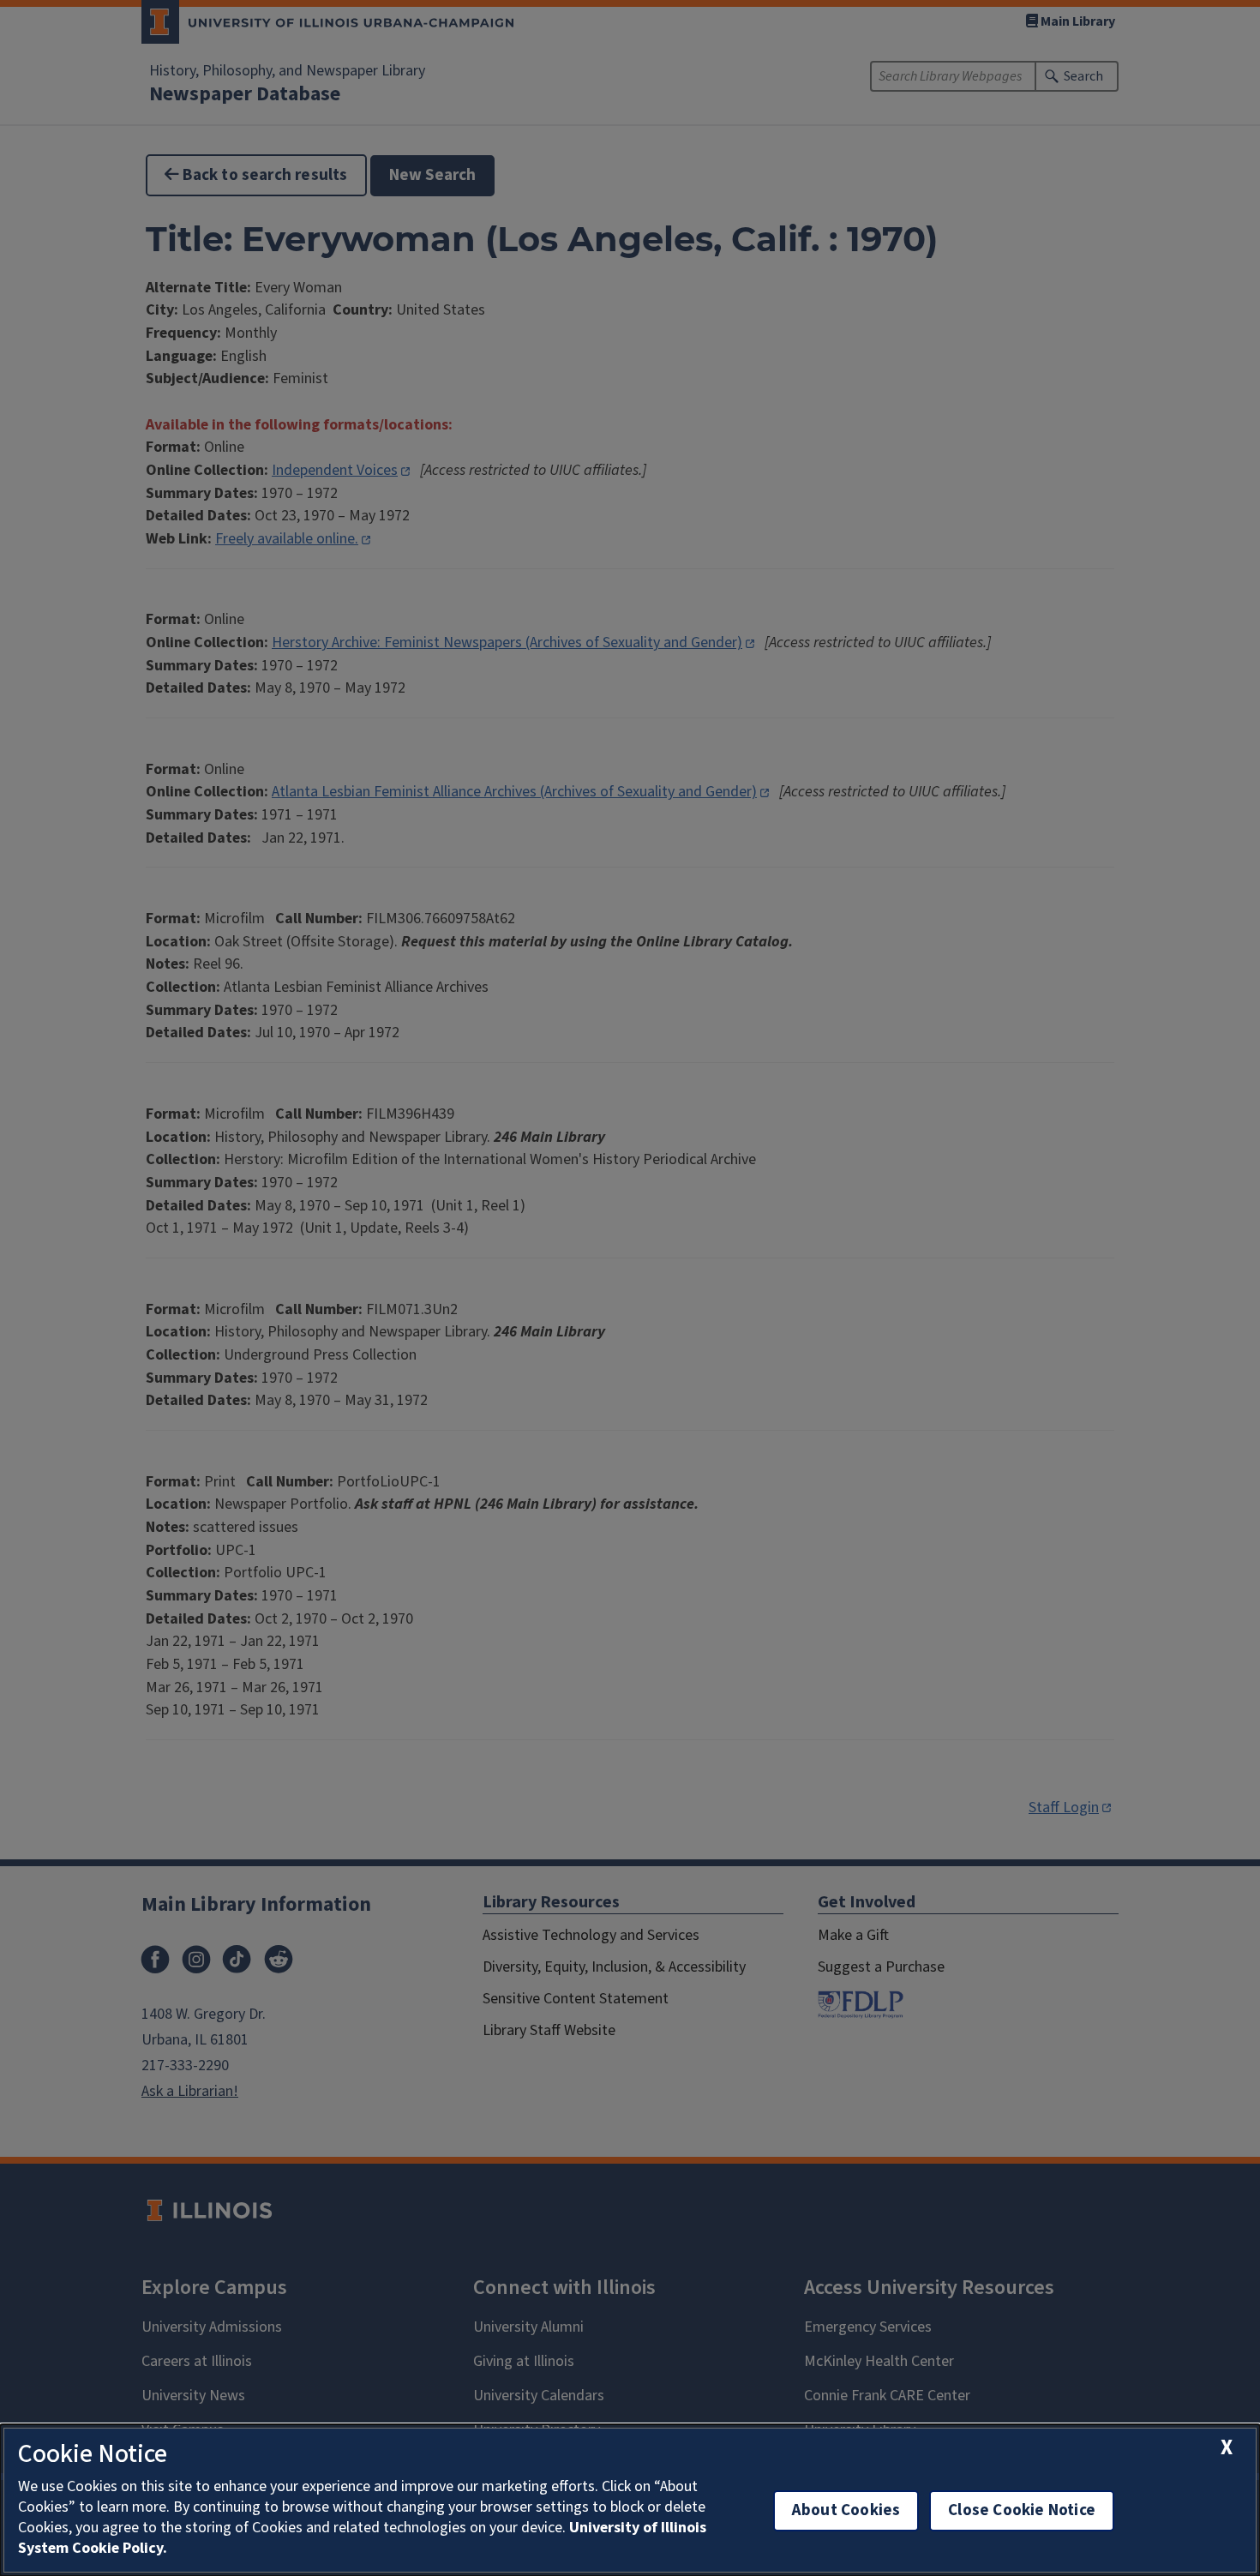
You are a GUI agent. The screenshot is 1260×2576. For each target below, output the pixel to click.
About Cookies (846, 2510)
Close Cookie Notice (1022, 2510)
